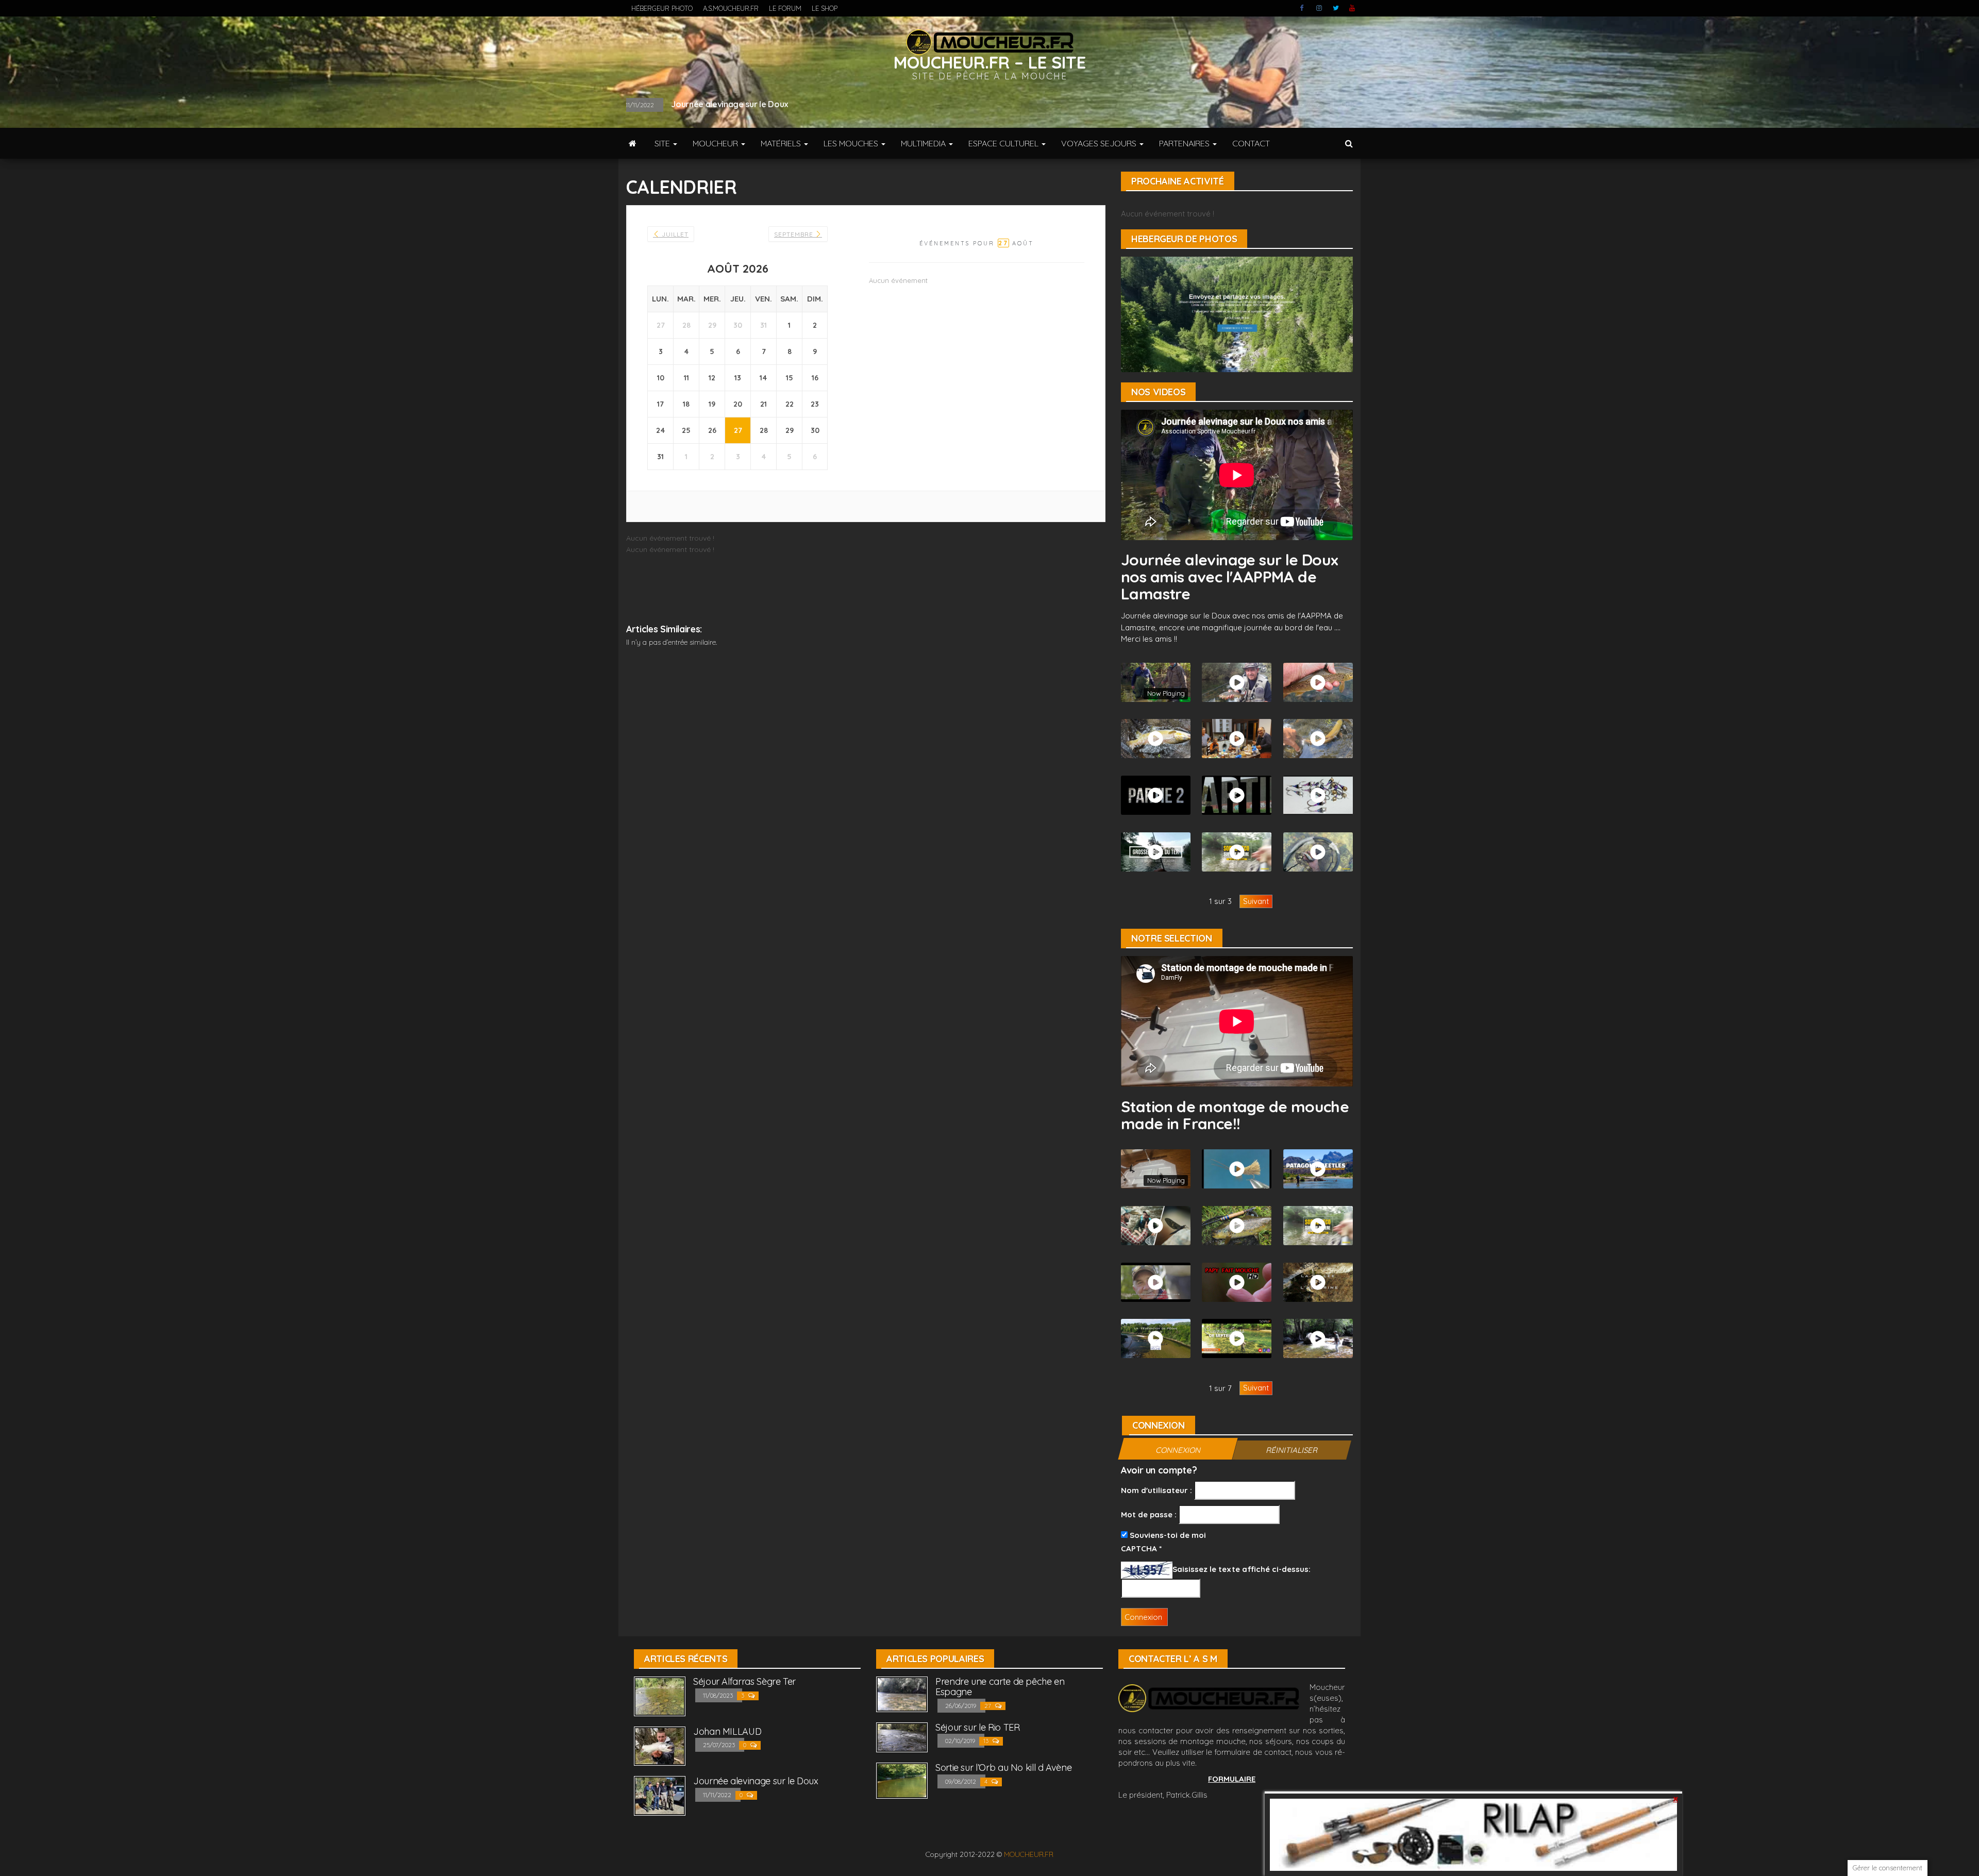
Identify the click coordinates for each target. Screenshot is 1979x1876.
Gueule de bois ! (716, 104)
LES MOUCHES (852, 143)
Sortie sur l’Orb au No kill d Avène (1003, 1768)
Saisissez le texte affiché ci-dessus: (1242, 1569)
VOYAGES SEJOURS (1100, 143)
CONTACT (1251, 143)
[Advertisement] (866, 679)
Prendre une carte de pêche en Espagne (1000, 1687)
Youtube (1352, 8)
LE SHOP (825, 8)
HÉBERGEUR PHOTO (662, 8)
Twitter (1336, 8)
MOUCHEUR (716, 143)
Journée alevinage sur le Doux (756, 1781)
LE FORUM (785, 8)
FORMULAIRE (1232, 1779)
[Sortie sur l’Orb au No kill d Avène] (902, 1780)
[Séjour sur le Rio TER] (902, 1737)
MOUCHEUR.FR (1029, 1854)
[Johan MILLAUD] (660, 1745)
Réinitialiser (1292, 1450)
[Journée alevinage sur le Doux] (660, 1795)
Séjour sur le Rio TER (977, 1727)
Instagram (1319, 8)
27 (988, 1706)
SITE (663, 143)
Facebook (1303, 8)
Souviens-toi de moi (1167, 1535)
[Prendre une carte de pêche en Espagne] (902, 1693)
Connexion (1178, 1450)
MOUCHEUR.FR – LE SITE (990, 62)
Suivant (1256, 901)
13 (987, 1741)
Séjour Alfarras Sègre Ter (744, 1681)
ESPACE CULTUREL (1004, 143)
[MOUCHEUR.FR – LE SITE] (633, 143)
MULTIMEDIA (924, 143)
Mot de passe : (1149, 1514)
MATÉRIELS (782, 143)
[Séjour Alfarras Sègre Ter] (660, 1695)
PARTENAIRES (1185, 143)
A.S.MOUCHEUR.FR (731, 8)
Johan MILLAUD (727, 1731)
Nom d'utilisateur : (1156, 1490)
